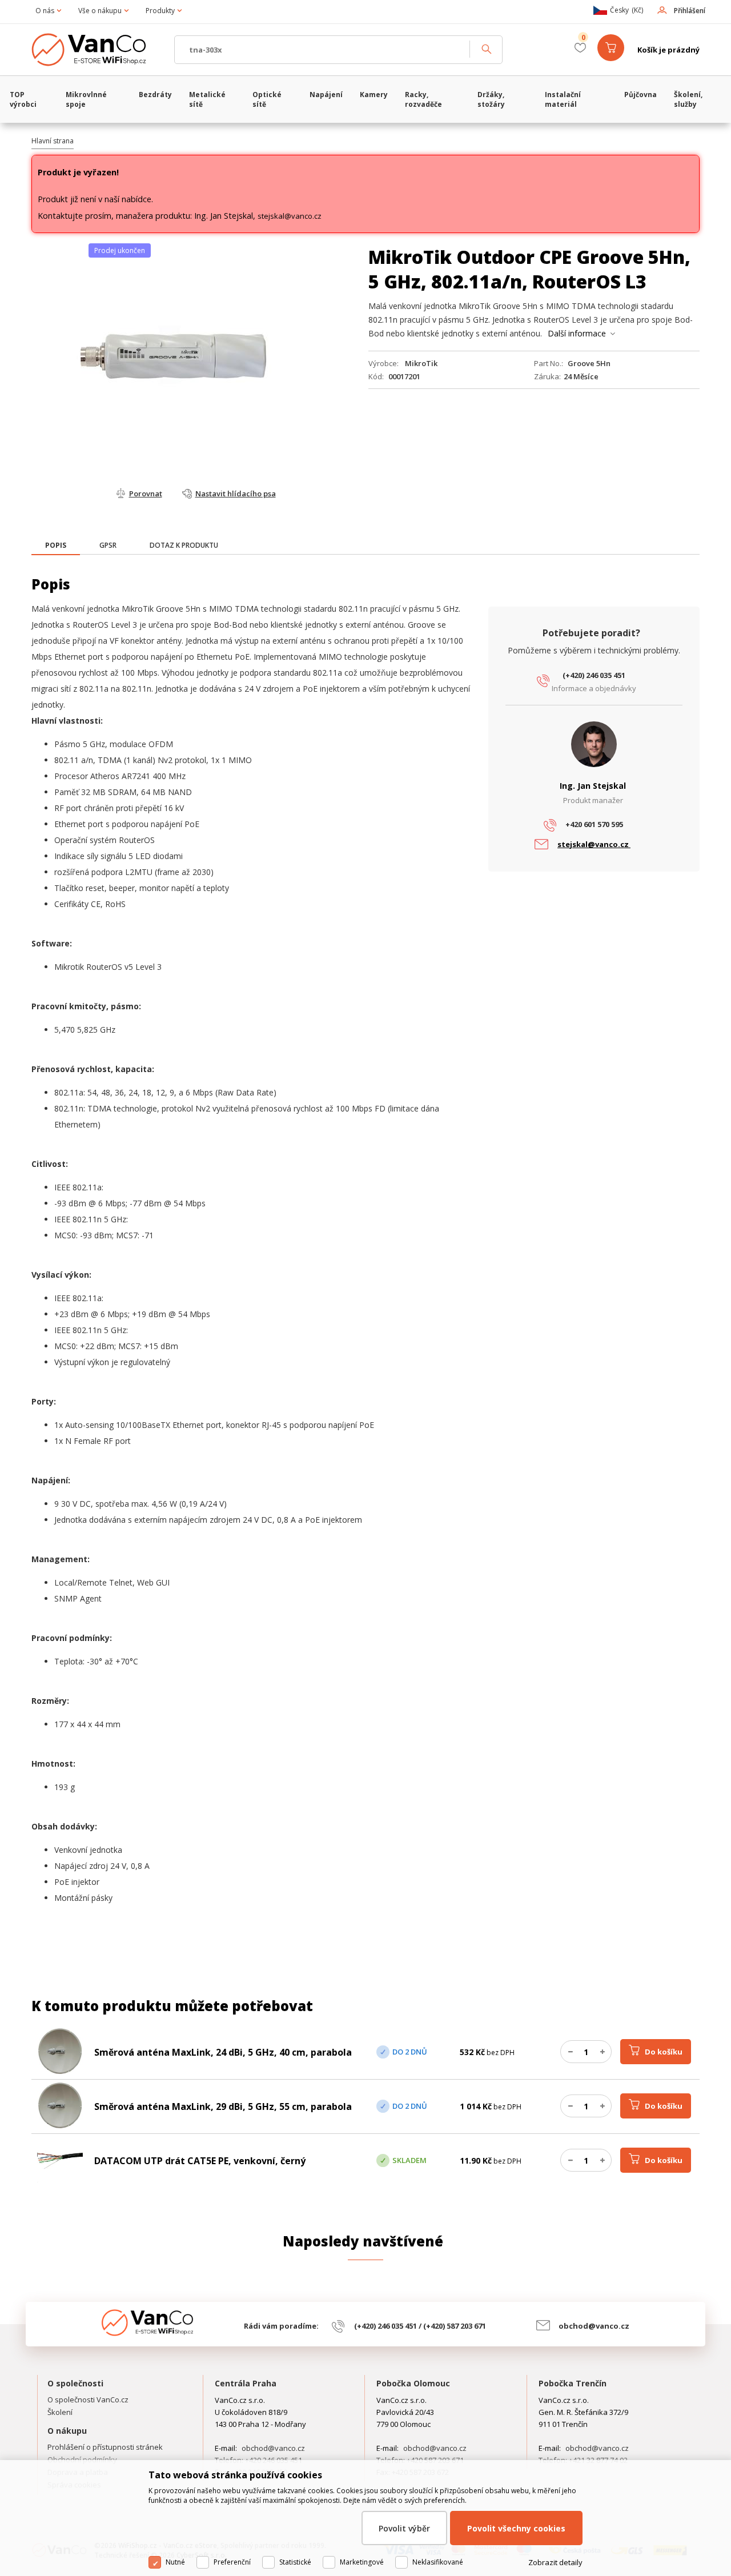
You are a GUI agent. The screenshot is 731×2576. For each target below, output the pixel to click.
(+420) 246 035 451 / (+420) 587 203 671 (420, 2326)
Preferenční (232, 2562)
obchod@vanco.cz (594, 2326)
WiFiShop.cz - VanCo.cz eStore (97, 50)
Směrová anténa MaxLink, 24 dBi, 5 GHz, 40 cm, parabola (223, 2052)
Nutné (175, 2562)
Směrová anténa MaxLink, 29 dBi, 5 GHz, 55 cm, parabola (223, 2106)
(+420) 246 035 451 (594, 675)
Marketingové (362, 2562)
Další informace (577, 333)
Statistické (295, 2562)
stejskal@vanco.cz (290, 216)
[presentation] (56, 545)
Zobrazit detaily (555, 2562)
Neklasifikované (438, 2562)
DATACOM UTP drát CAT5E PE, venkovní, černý (200, 2161)
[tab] (56, 546)
